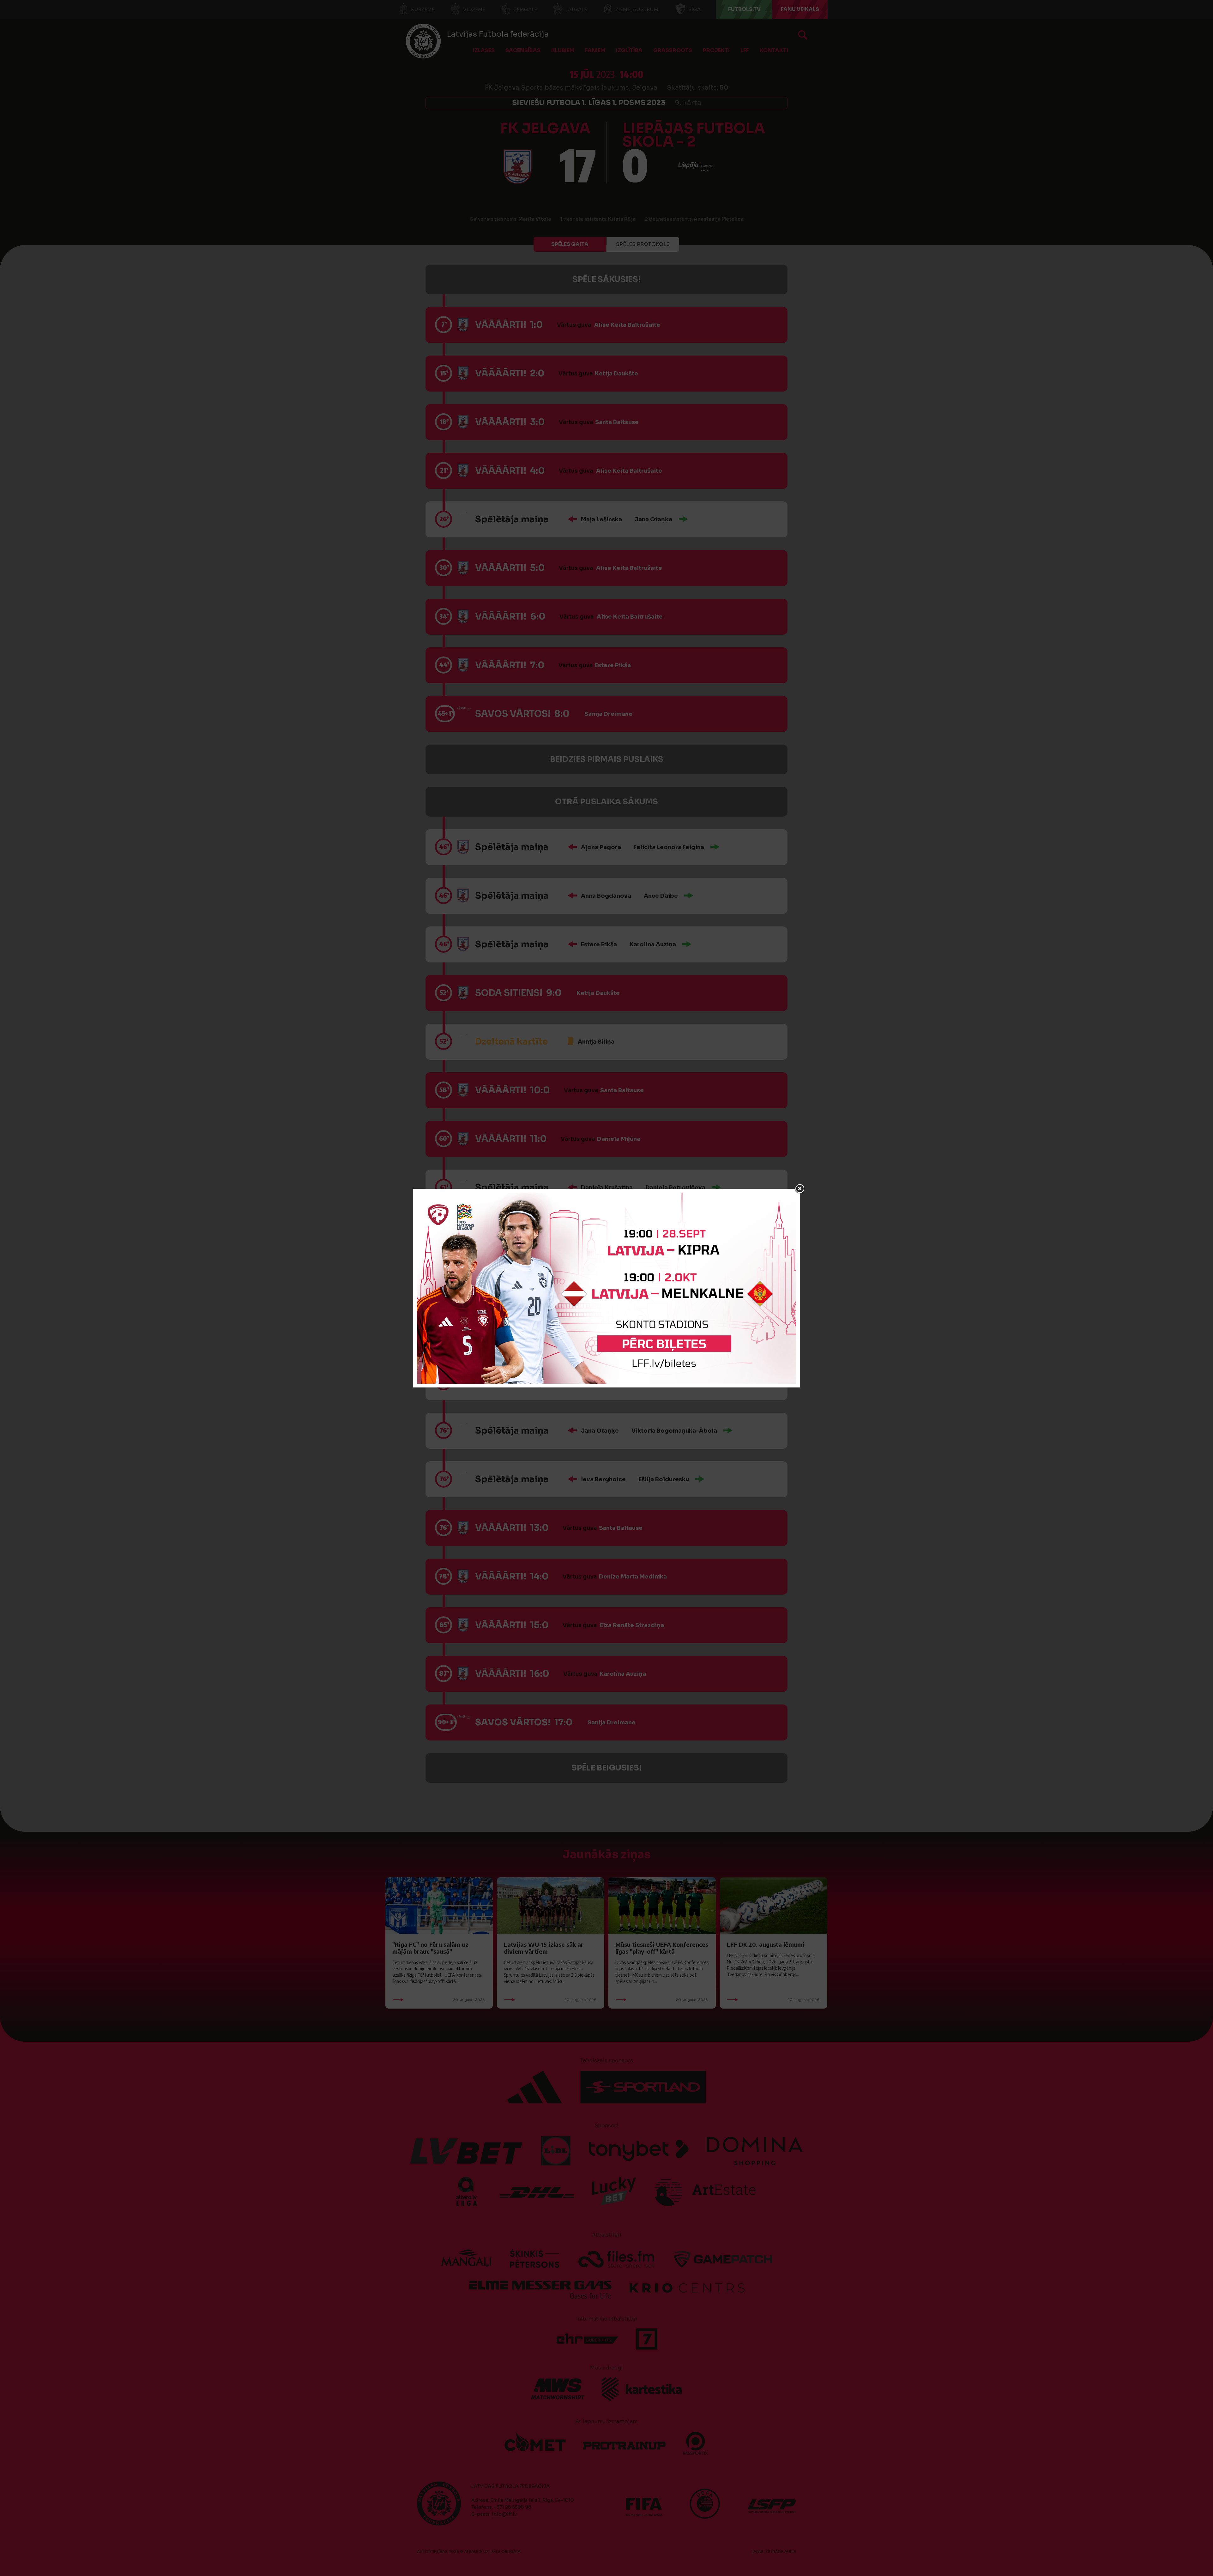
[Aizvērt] (800, 1189)
